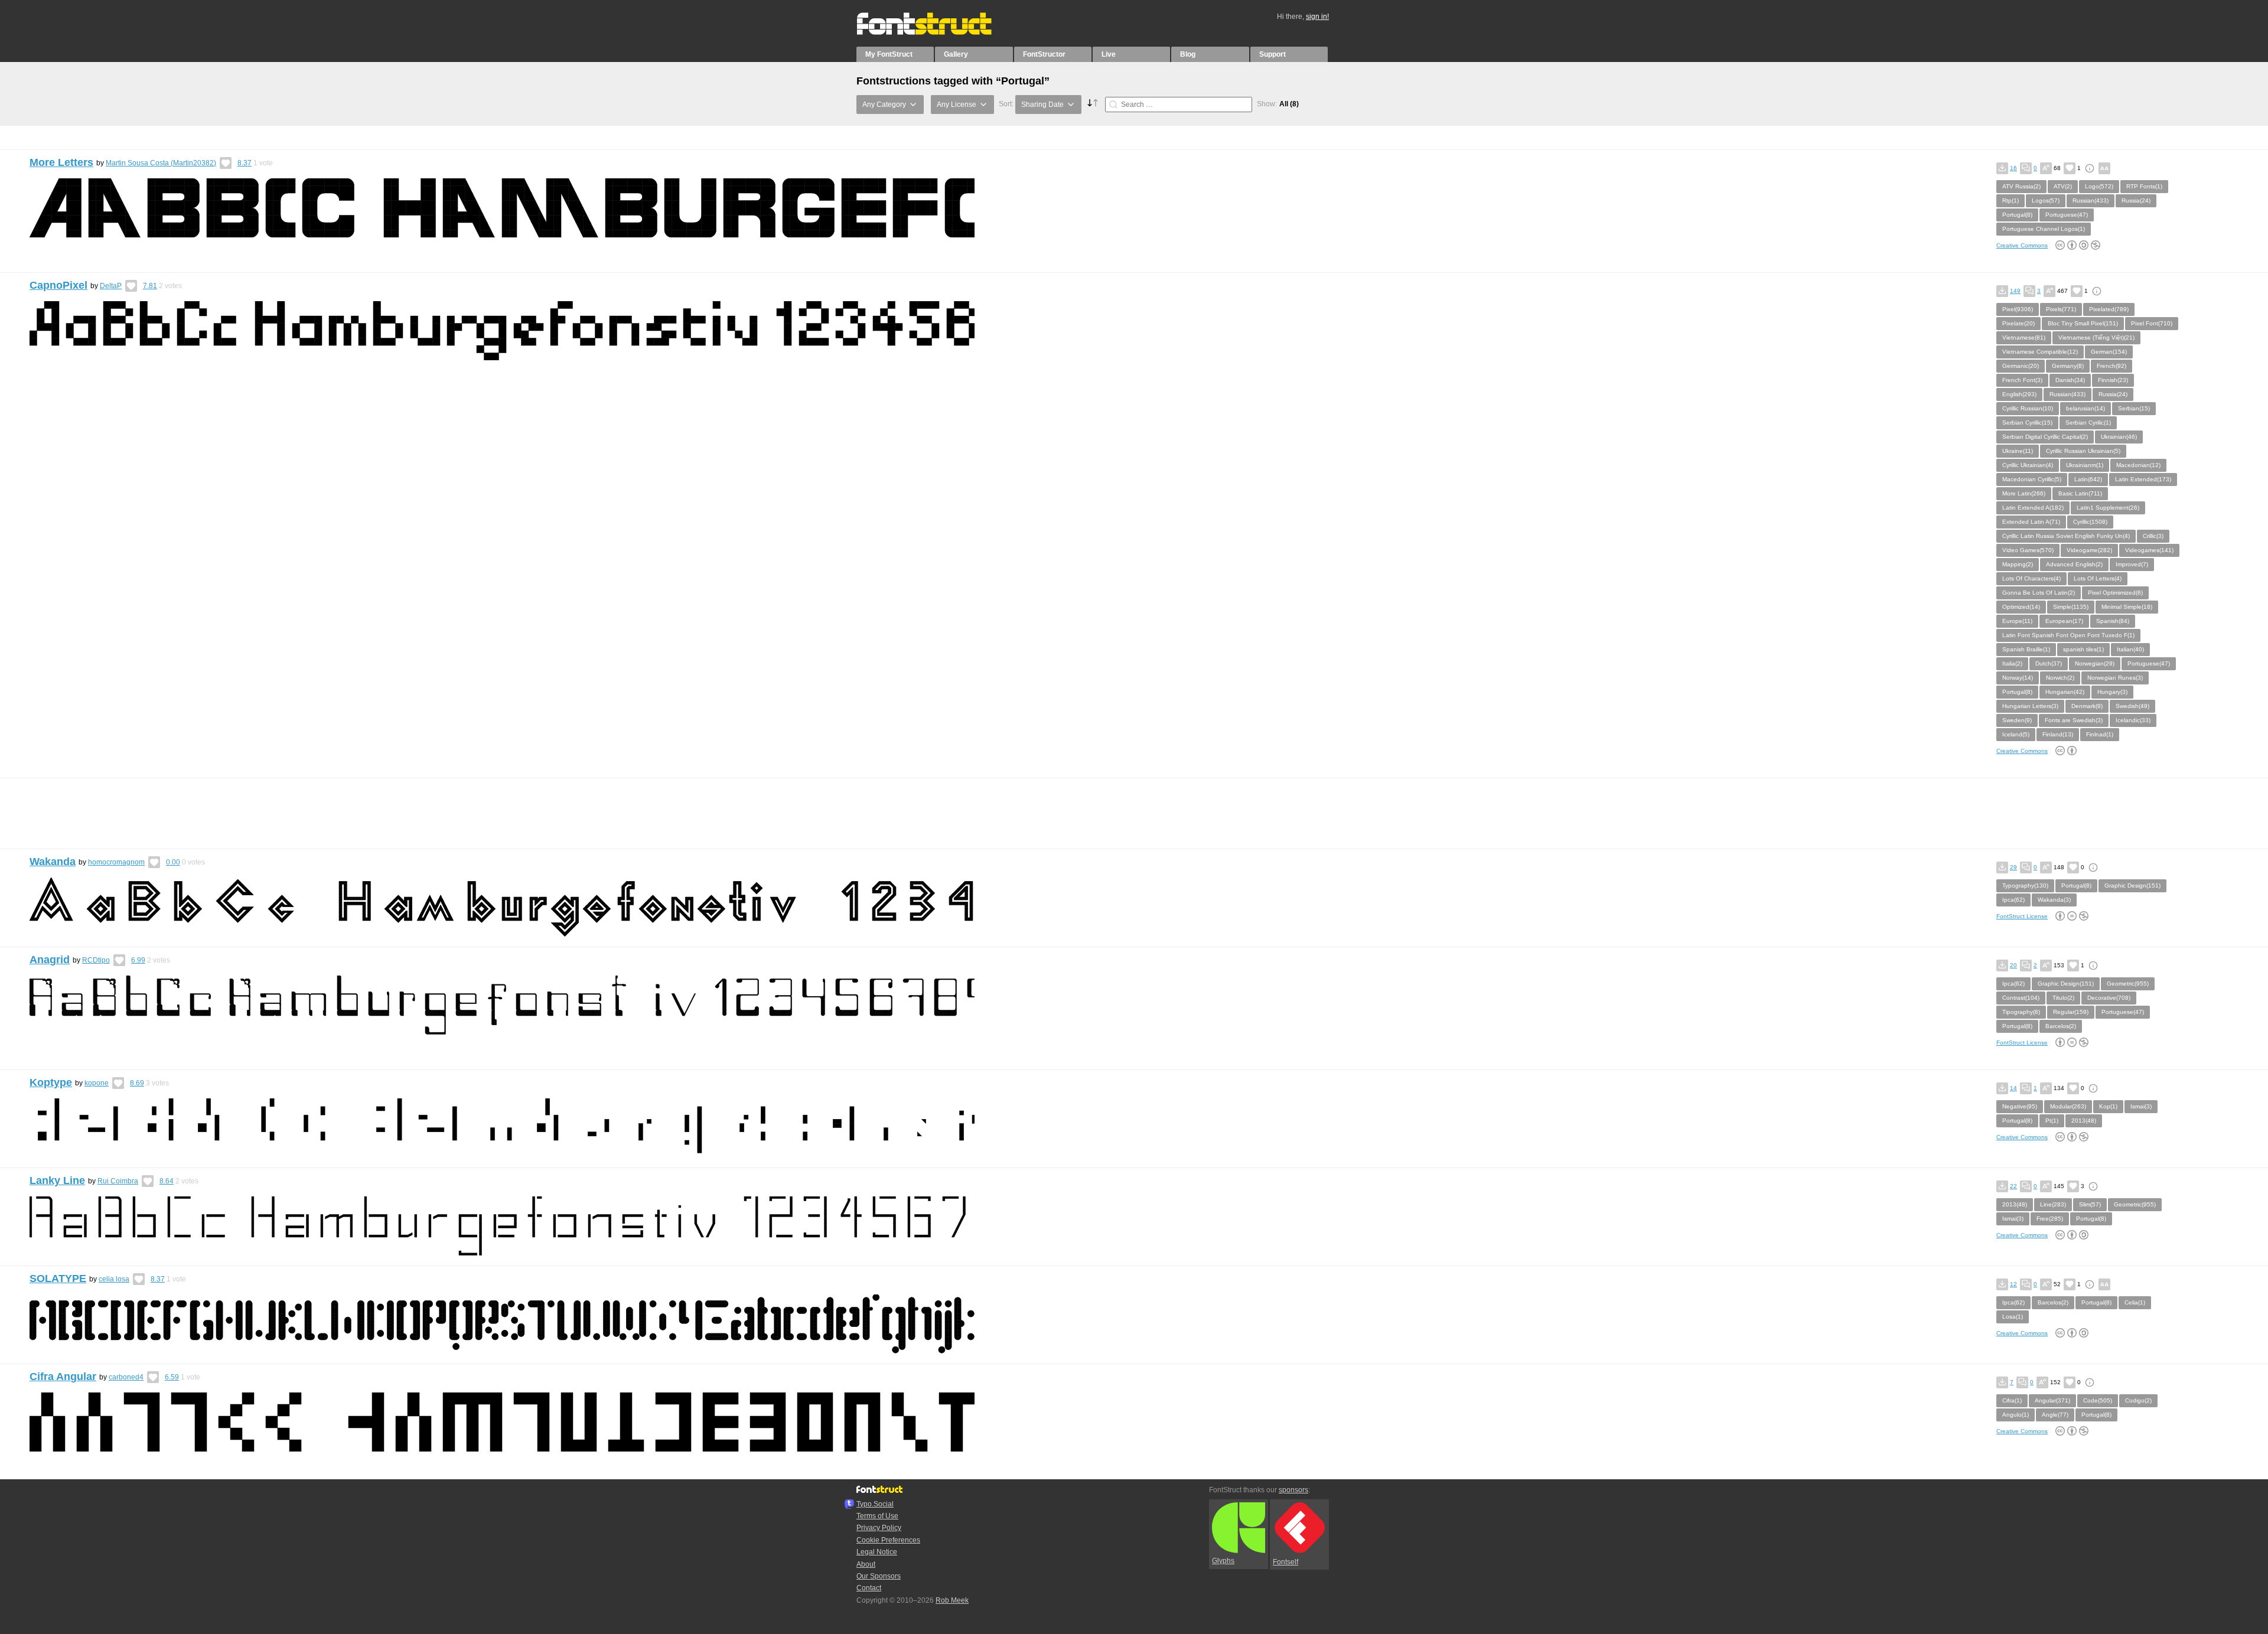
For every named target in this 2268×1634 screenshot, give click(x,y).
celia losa (114, 1279)
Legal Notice (877, 1552)
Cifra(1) (2012, 1400)
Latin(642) (2088, 479)
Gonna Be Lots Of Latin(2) (2039, 593)
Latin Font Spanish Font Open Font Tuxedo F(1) (2068, 635)
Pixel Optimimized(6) (2115, 593)
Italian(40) (2130, 649)
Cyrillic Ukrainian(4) (2028, 465)
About (866, 1564)
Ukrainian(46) (2119, 437)
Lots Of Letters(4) (2098, 578)
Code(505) (2098, 1400)
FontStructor (1044, 54)
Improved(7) (2132, 564)
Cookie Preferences (888, 1540)
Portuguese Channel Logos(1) (2044, 229)
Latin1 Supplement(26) (2108, 508)
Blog (1188, 54)
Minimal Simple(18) (2127, 607)
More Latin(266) (2024, 493)
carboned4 (126, 1377)
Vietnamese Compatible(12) (2040, 352)
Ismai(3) (2141, 1106)
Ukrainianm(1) (2085, 465)
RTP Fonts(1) (2144, 186)
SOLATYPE (58, 1279)
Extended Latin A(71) (2031, 522)
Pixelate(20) (2018, 323)
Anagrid (50, 960)
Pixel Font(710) (2152, 323)
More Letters (61, 162)
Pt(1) (2052, 1121)
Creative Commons (2022, 245)
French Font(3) (2022, 380)
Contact (869, 1588)
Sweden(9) (2017, 720)
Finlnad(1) (2100, 734)
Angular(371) (2052, 1400)
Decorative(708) (2109, 998)
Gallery (956, 54)
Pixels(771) (2061, 309)
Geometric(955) (2128, 984)
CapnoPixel (58, 285)
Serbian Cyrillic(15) (2027, 423)
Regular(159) (2071, 1012)
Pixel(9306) (2018, 309)
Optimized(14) (2021, 607)
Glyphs (1223, 1561)
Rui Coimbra (118, 1181)
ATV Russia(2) (2021, 186)
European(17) (2064, 621)
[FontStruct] (936, 32)
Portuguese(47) (2067, 215)
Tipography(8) (2021, 1012)
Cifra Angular (63, 1377)
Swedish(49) (2132, 706)
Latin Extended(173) (2143, 479)
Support (1273, 54)
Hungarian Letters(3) (2030, 706)
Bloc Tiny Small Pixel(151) (2083, 323)
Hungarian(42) (2065, 692)
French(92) (2111, 366)
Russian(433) (2091, 200)
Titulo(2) (2063, 998)
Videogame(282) (2089, 550)
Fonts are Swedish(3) (2074, 720)
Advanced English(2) (2074, 564)
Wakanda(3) (2054, 900)
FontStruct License (2022, 916)
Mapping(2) (2018, 564)
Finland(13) (2058, 734)
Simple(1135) (2071, 607)
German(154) (2109, 352)
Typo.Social (875, 1504)
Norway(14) (2018, 678)
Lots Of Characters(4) (2031, 578)
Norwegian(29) (2095, 663)
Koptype (51, 1082)
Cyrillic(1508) (2090, 522)
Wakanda (53, 862)
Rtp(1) (2010, 200)
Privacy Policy (879, 1528)
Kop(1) (2108, 1106)
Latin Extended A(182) (2033, 508)
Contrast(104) (2021, 998)
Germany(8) (2068, 366)
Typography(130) (2025, 886)
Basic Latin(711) (2080, 493)
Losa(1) (2013, 1317)
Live (1109, 54)
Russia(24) (2136, 200)
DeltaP (111, 286)
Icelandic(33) (2133, 720)
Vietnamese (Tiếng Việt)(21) (2096, 337)
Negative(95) (2020, 1106)
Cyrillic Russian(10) (2028, 408)
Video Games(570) (2028, 550)
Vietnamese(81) (2024, 337)
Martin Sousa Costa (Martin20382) (161, 163)
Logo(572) (2099, 186)
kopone (97, 1083)
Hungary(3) (2112, 692)
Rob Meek (952, 1600)
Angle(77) (2055, 1415)
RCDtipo (96, 960)
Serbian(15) (2134, 408)
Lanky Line (57, 1180)
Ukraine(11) (2018, 451)
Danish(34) (2070, 380)
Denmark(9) (2087, 706)
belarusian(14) (2085, 408)
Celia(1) (2135, 1302)
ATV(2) (2063, 186)
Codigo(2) (2138, 1400)
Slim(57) (2090, 1204)
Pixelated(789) (2109, 309)
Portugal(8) (2017, 215)
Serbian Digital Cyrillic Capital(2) (2045, 437)
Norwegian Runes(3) (2115, 678)
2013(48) (2084, 1121)
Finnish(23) (2113, 380)
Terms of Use (877, 1516)
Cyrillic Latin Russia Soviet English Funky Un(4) (2066, 536)
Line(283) (2053, 1204)
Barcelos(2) (2061, 1026)
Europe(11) (2017, 621)
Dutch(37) (2049, 663)
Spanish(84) (2113, 621)
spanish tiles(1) (2083, 649)
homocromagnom (116, 862)
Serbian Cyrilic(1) (2088, 423)
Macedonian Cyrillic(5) (2032, 479)
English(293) (2019, 394)
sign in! (1317, 17)
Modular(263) (2068, 1106)
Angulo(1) (2016, 1415)
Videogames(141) (2149, 550)
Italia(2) (2012, 663)
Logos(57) (2046, 200)
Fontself (1285, 1562)
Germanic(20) (2021, 366)
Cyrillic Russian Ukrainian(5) (2083, 451)
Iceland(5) (2016, 734)
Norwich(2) (2060, 678)
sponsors (1293, 1490)
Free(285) (2050, 1219)
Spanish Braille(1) (2026, 649)
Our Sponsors (879, 1576)
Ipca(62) (2013, 900)
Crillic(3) (2153, 536)
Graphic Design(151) (2132, 886)
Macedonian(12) (2138, 465)
